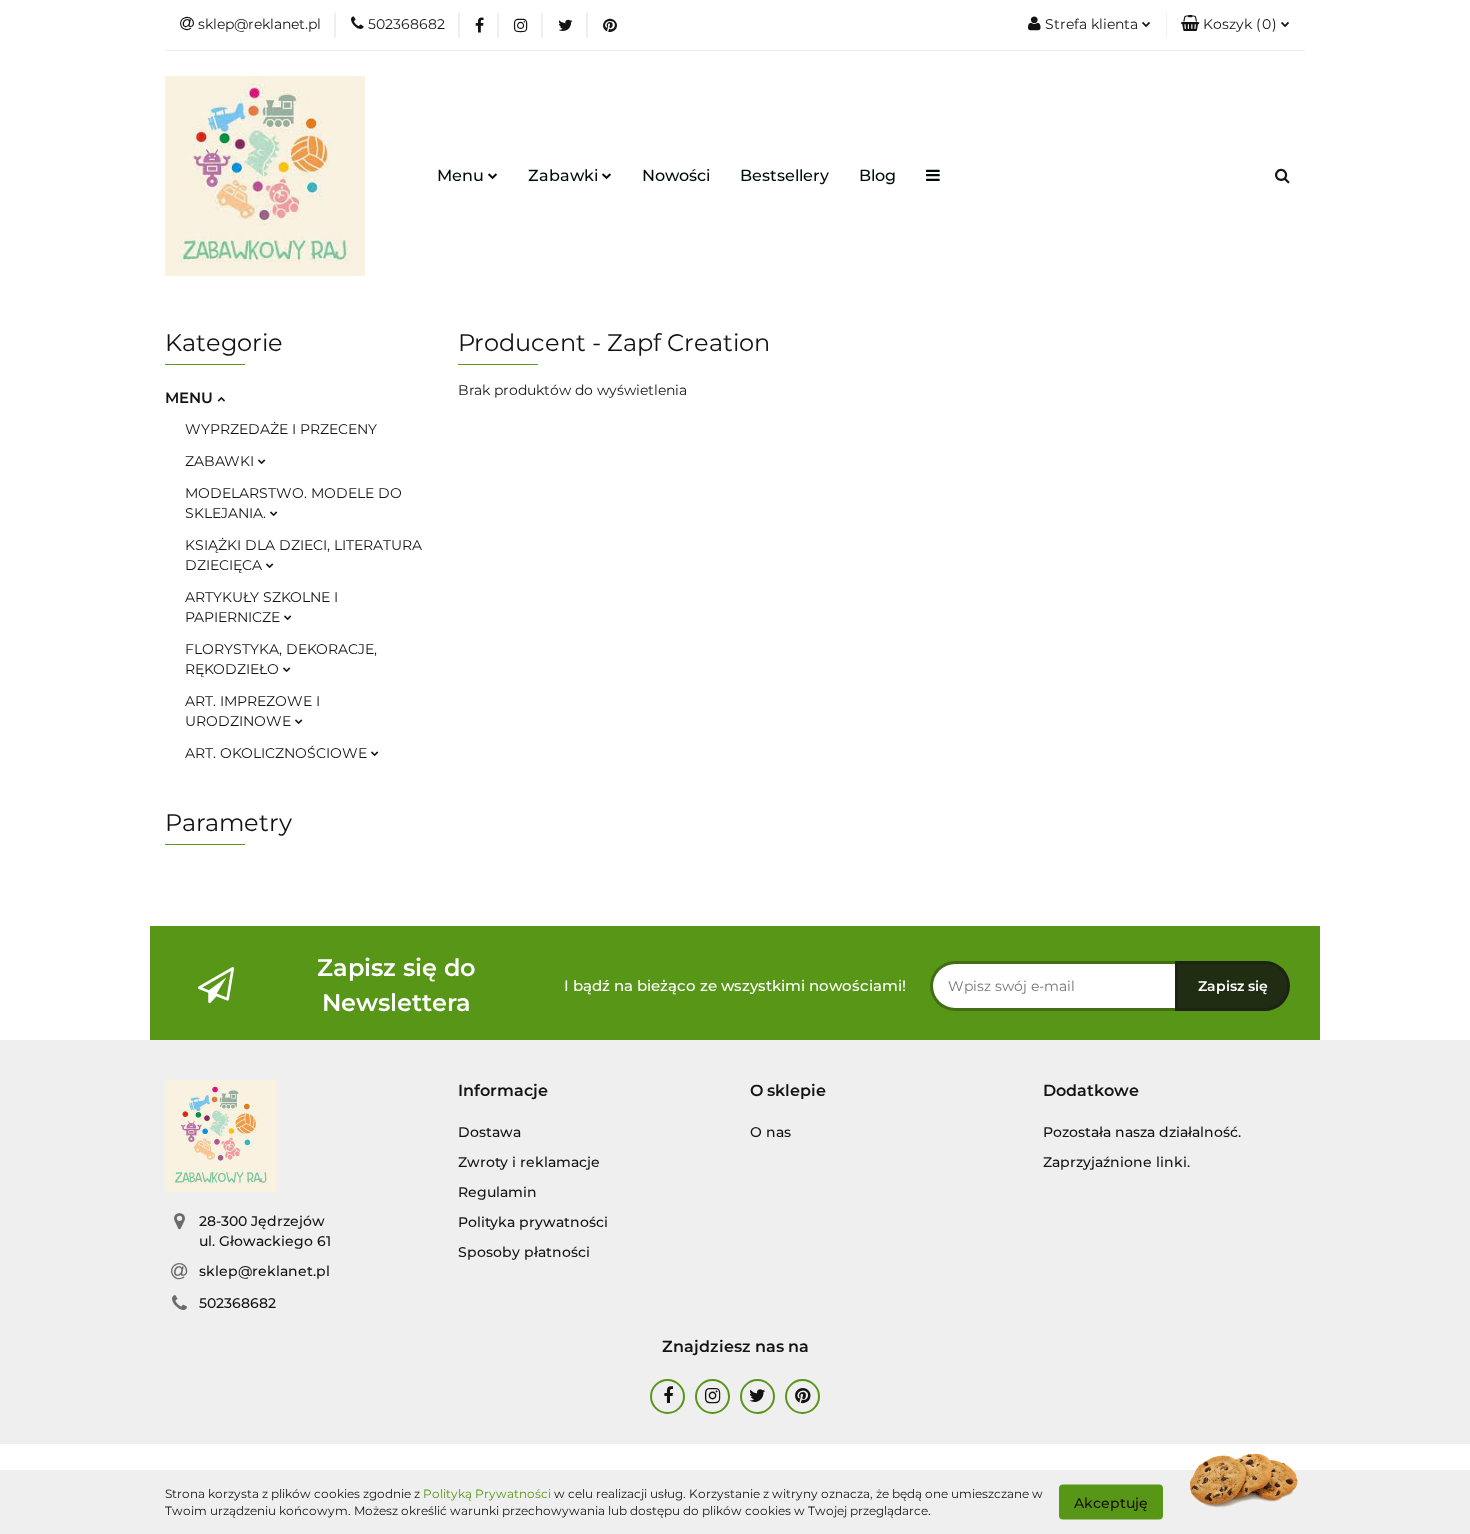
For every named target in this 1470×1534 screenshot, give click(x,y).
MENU (191, 397)
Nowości (676, 175)
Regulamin (497, 1192)
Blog (877, 175)
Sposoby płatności (524, 1252)
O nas (770, 1132)
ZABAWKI (221, 461)
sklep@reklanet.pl (264, 1271)
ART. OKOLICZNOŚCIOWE (278, 753)
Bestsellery (784, 175)
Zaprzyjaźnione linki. (1116, 1162)
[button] (1235, 25)
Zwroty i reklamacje (529, 1162)
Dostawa (489, 1132)
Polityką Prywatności (487, 1493)
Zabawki (565, 175)
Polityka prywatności (533, 1222)
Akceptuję (1111, 1502)
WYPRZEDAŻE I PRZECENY (281, 429)
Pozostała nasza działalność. (1142, 1132)
